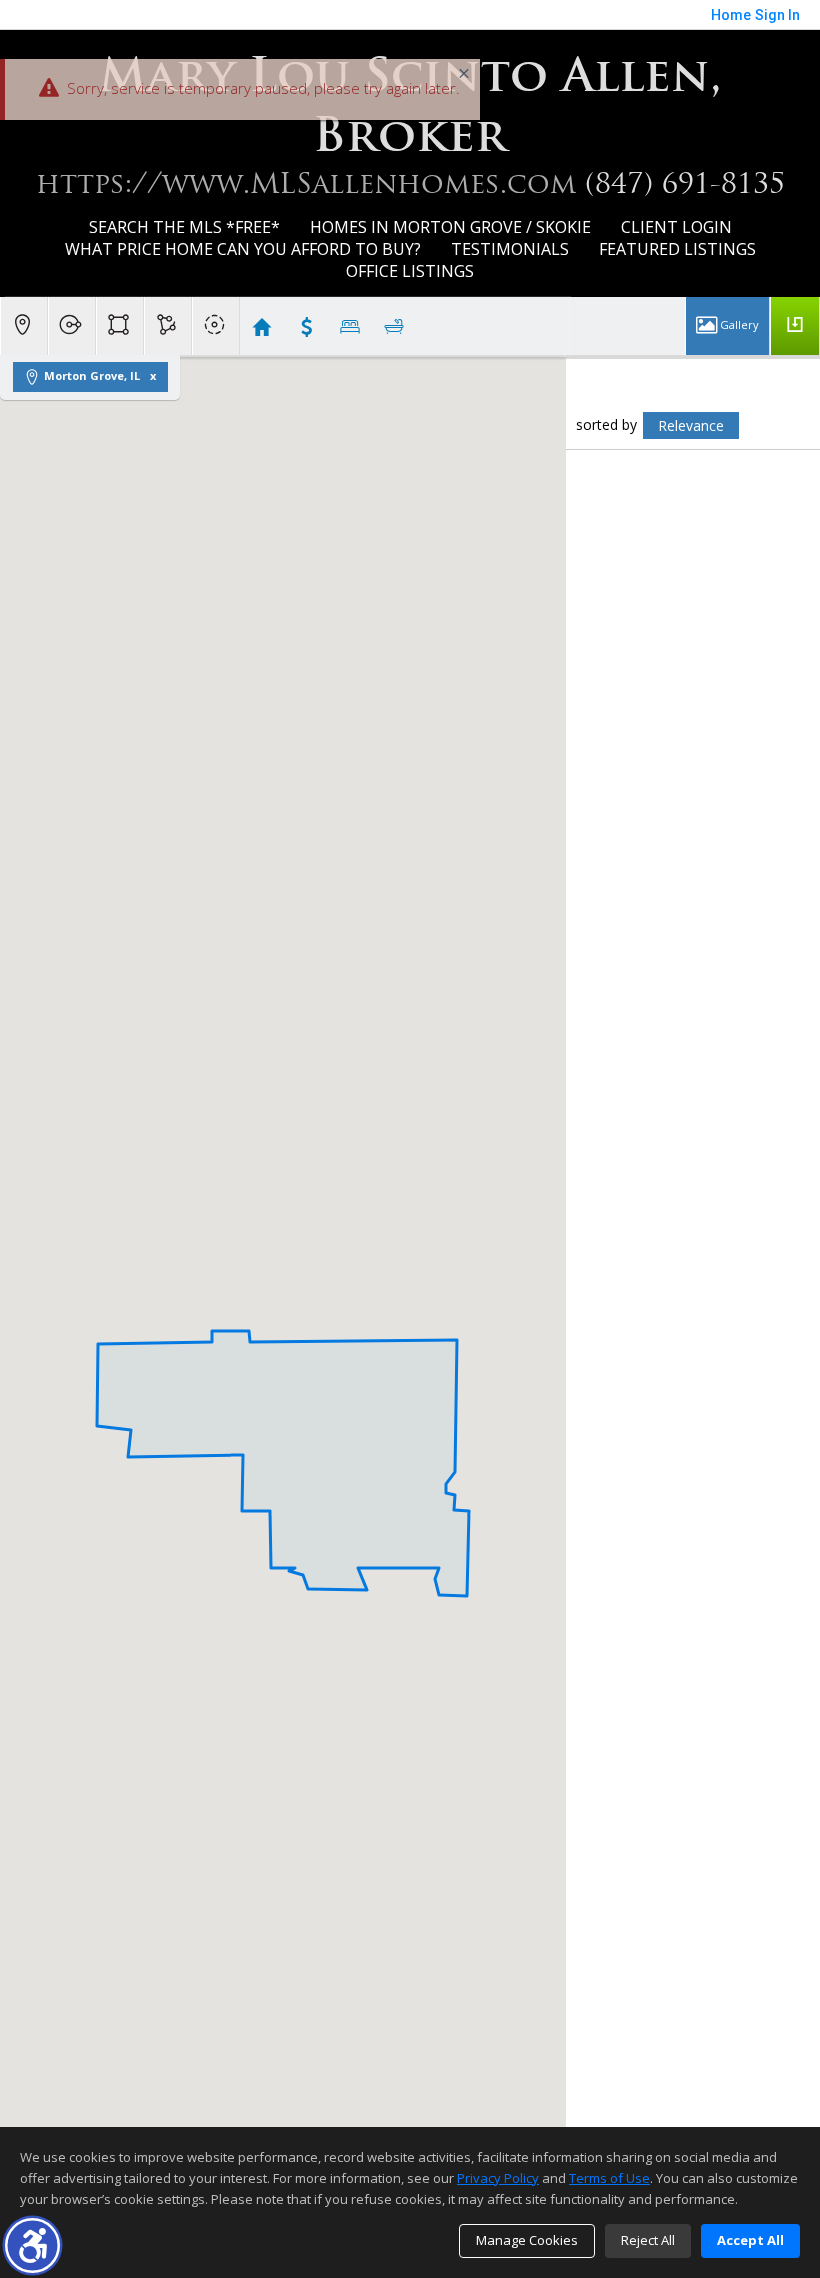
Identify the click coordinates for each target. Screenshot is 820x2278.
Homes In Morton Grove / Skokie (450, 227)
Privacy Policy (498, 2178)
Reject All (648, 2240)
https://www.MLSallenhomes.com (306, 183)
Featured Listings (677, 249)
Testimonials (510, 249)
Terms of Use (609, 2178)
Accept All (750, 2240)
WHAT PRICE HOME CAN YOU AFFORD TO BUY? (243, 249)
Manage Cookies (527, 2240)
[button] (32, 2245)
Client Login (676, 227)
